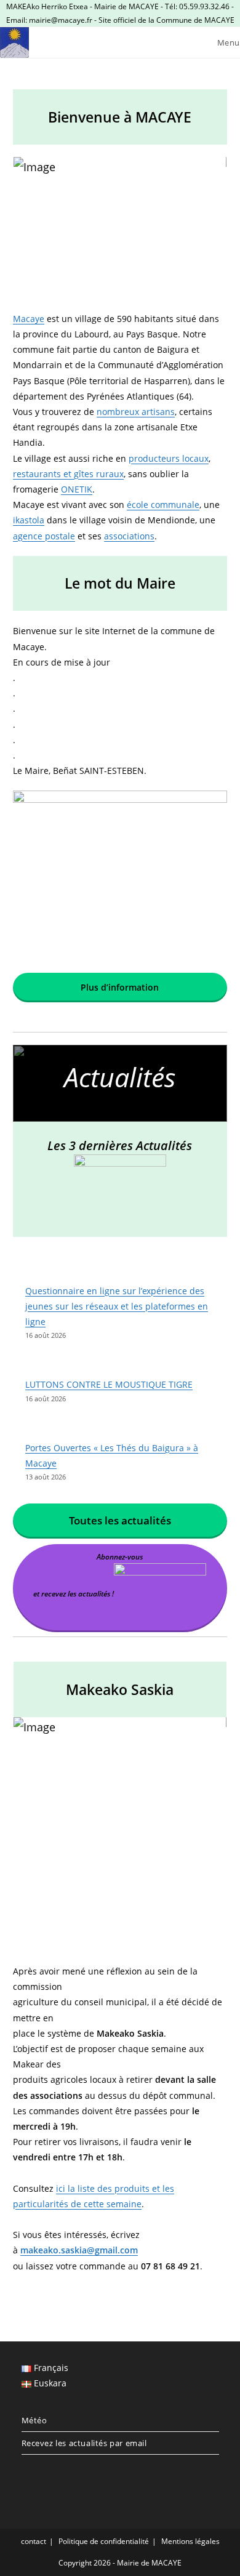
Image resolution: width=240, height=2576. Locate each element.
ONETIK (77, 489)
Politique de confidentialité (104, 2541)
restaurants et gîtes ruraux (68, 474)
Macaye (29, 319)
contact (34, 2541)
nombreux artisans (136, 412)
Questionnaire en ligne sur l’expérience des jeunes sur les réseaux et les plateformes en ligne (117, 1306)
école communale (163, 505)
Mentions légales (190, 2541)
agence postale (44, 536)
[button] (120, 234)
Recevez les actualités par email (84, 2443)
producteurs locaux (169, 458)
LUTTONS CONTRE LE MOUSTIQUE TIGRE (109, 1384)
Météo (34, 2420)
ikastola (29, 520)
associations (129, 536)
